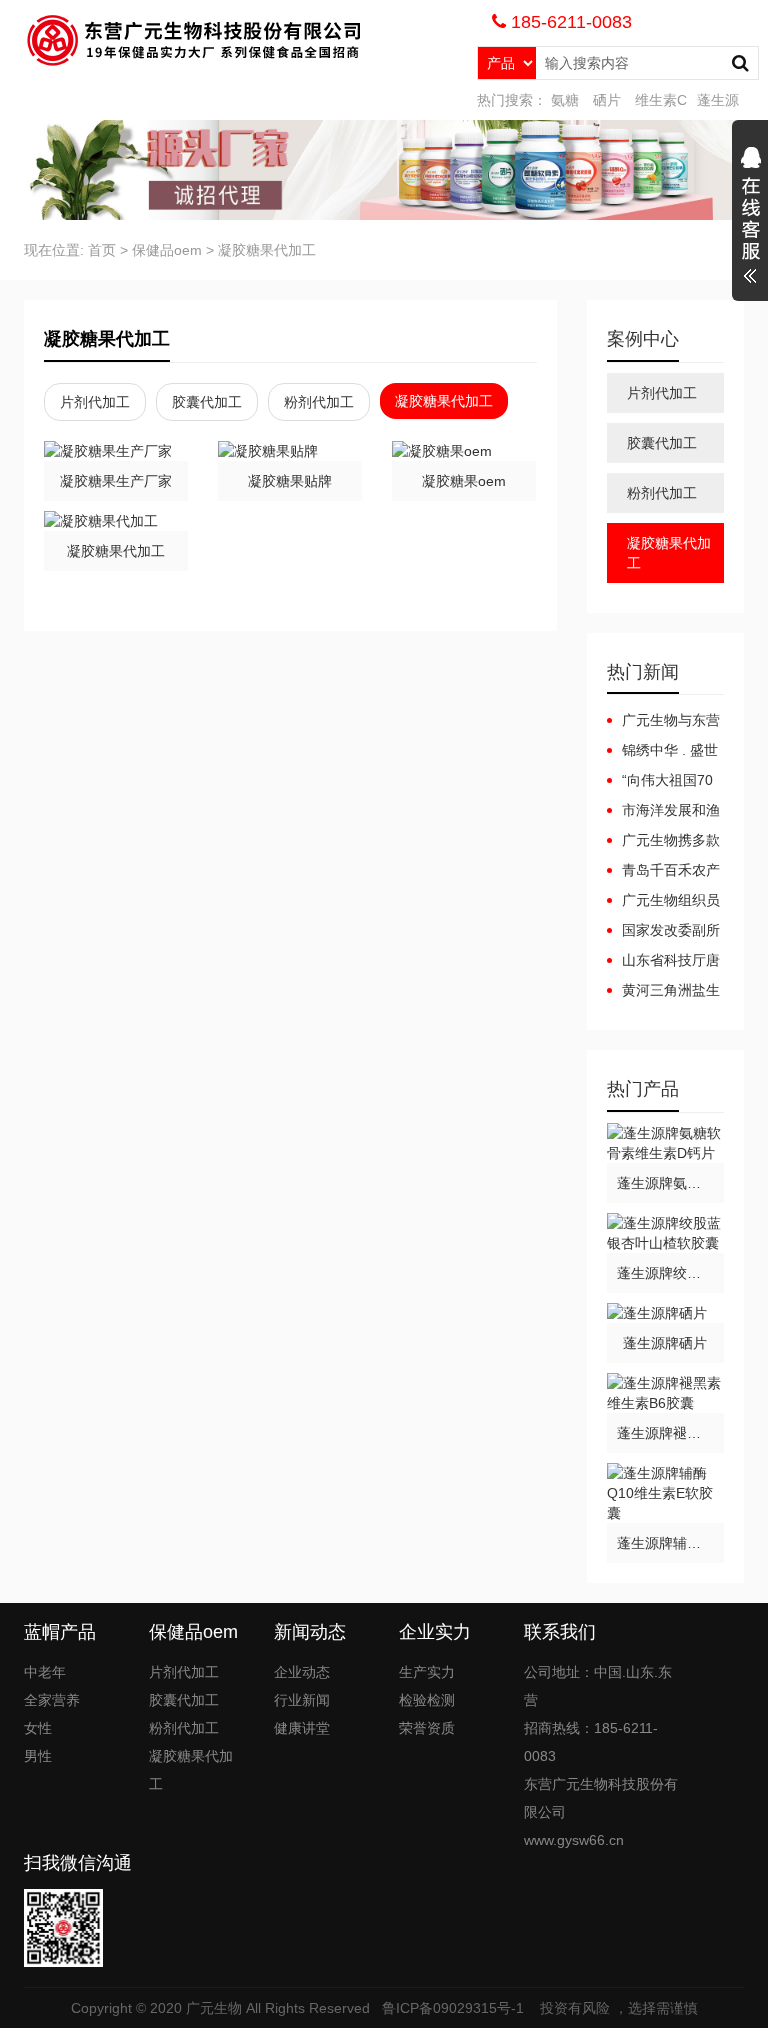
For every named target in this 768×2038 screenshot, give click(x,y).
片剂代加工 (95, 402)
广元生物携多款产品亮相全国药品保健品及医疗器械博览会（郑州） (663, 841)
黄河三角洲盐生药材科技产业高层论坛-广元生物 (663, 991)
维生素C (661, 100)
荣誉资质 (427, 1728)
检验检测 (427, 1700)
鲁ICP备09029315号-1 (455, 2008)
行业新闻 (302, 1700)
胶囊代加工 (207, 402)
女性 (38, 1728)
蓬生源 (718, 100)
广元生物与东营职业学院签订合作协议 (663, 721)
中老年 (45, 1672)
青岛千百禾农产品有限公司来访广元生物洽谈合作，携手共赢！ (663, 871)
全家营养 (52, 1700)
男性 (38, 1756)
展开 (750, 218)
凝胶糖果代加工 (267, 250)
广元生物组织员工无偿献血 (663, 901)
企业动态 (302, 1672)
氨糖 (565, 100)
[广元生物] (190, 40)
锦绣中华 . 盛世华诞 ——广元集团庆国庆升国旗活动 (665, 751)
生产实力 (427, 1672)
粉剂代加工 (319, 402)
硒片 (607, 100)
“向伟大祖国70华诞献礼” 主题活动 (660, 781)
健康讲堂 (302, 1728)
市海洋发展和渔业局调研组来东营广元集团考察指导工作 (663, 811)
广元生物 (214, 2008)
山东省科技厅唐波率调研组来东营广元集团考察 (663, 961)
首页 (102, 250)
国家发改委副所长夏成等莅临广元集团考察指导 (663, 931)
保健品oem (167, 250)
